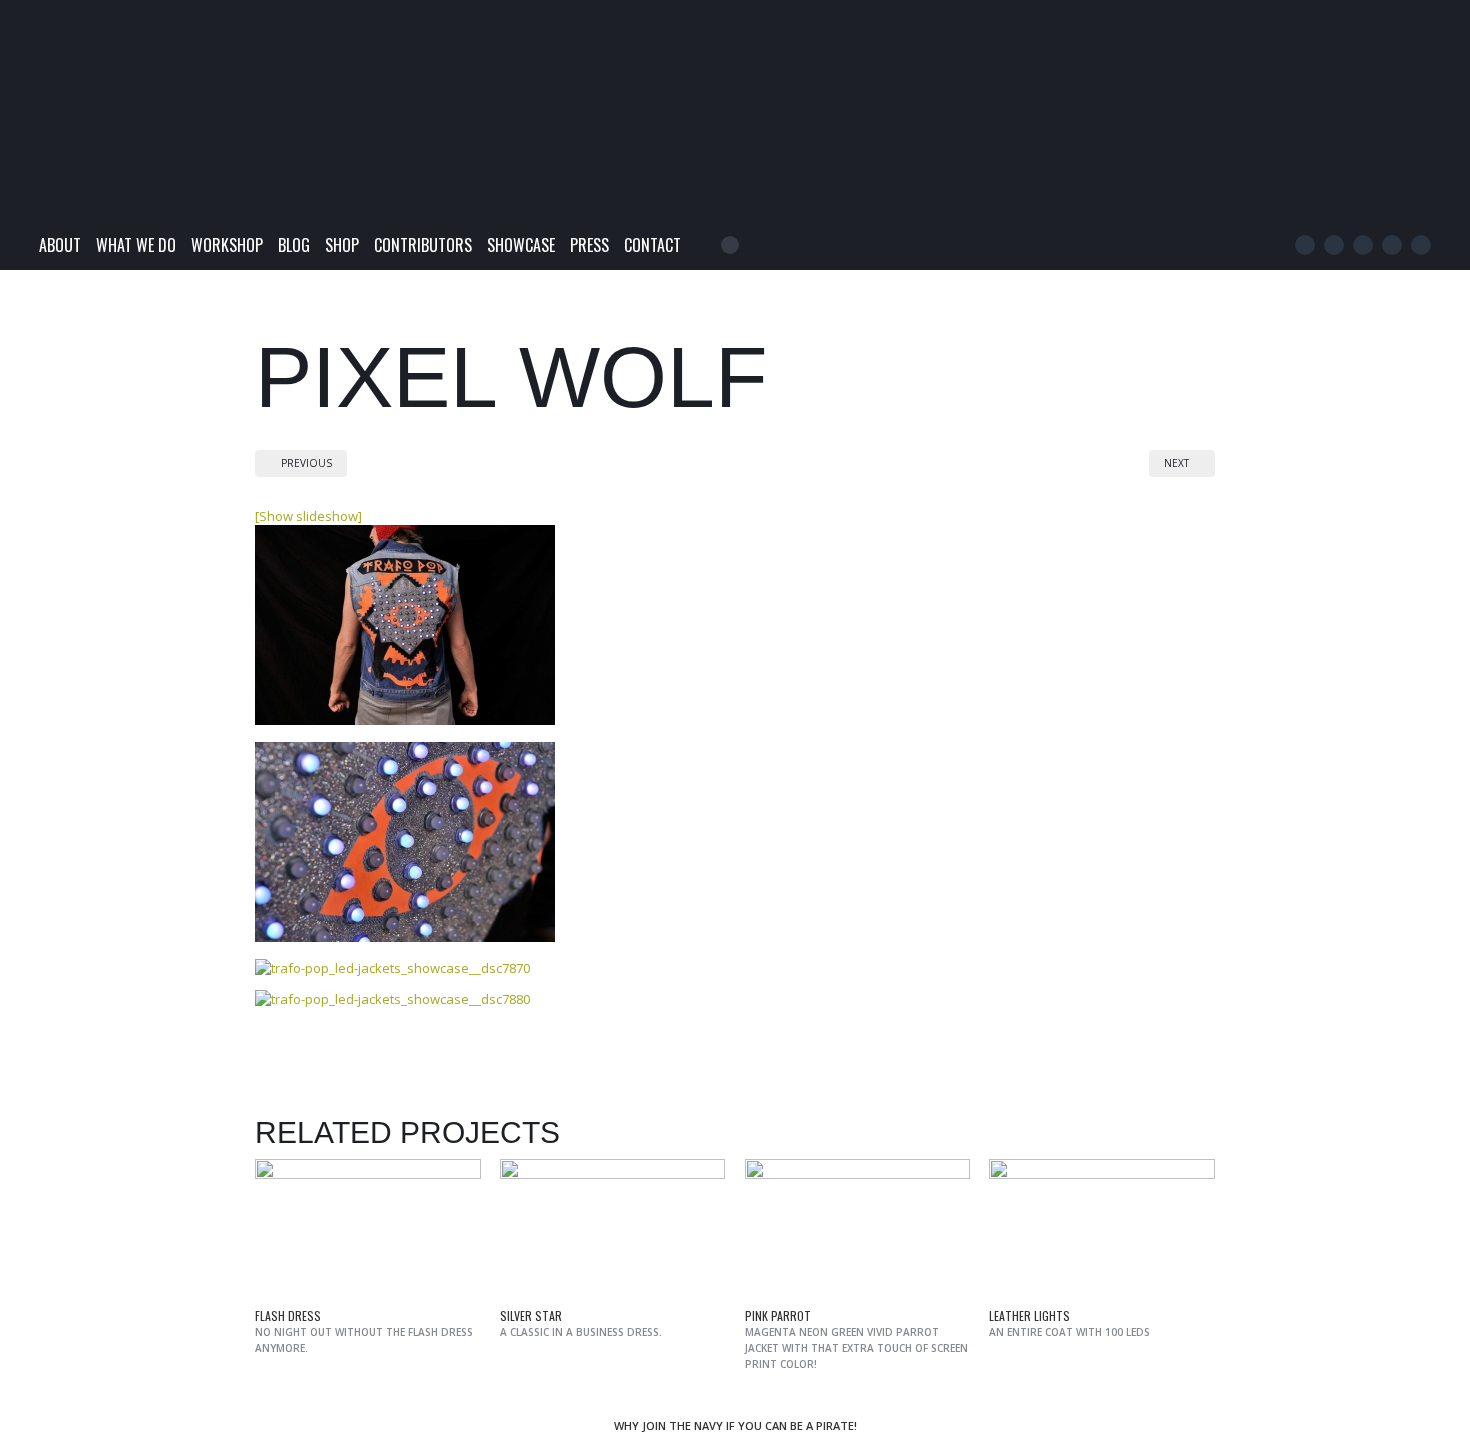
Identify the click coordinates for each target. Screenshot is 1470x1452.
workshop (227, 245)
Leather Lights (1029, 1315)
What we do (136, 245)
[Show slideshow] (308, 516)
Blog (294, 245)
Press (589, 245)
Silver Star (531, 1315)
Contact (652, 245)
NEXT (1178, 463)
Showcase (521, 245)
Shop (342, 245)
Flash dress (288, 1315)
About (60, 245)
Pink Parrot (778, 1315)
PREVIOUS (305, 463)
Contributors (423, 245)
